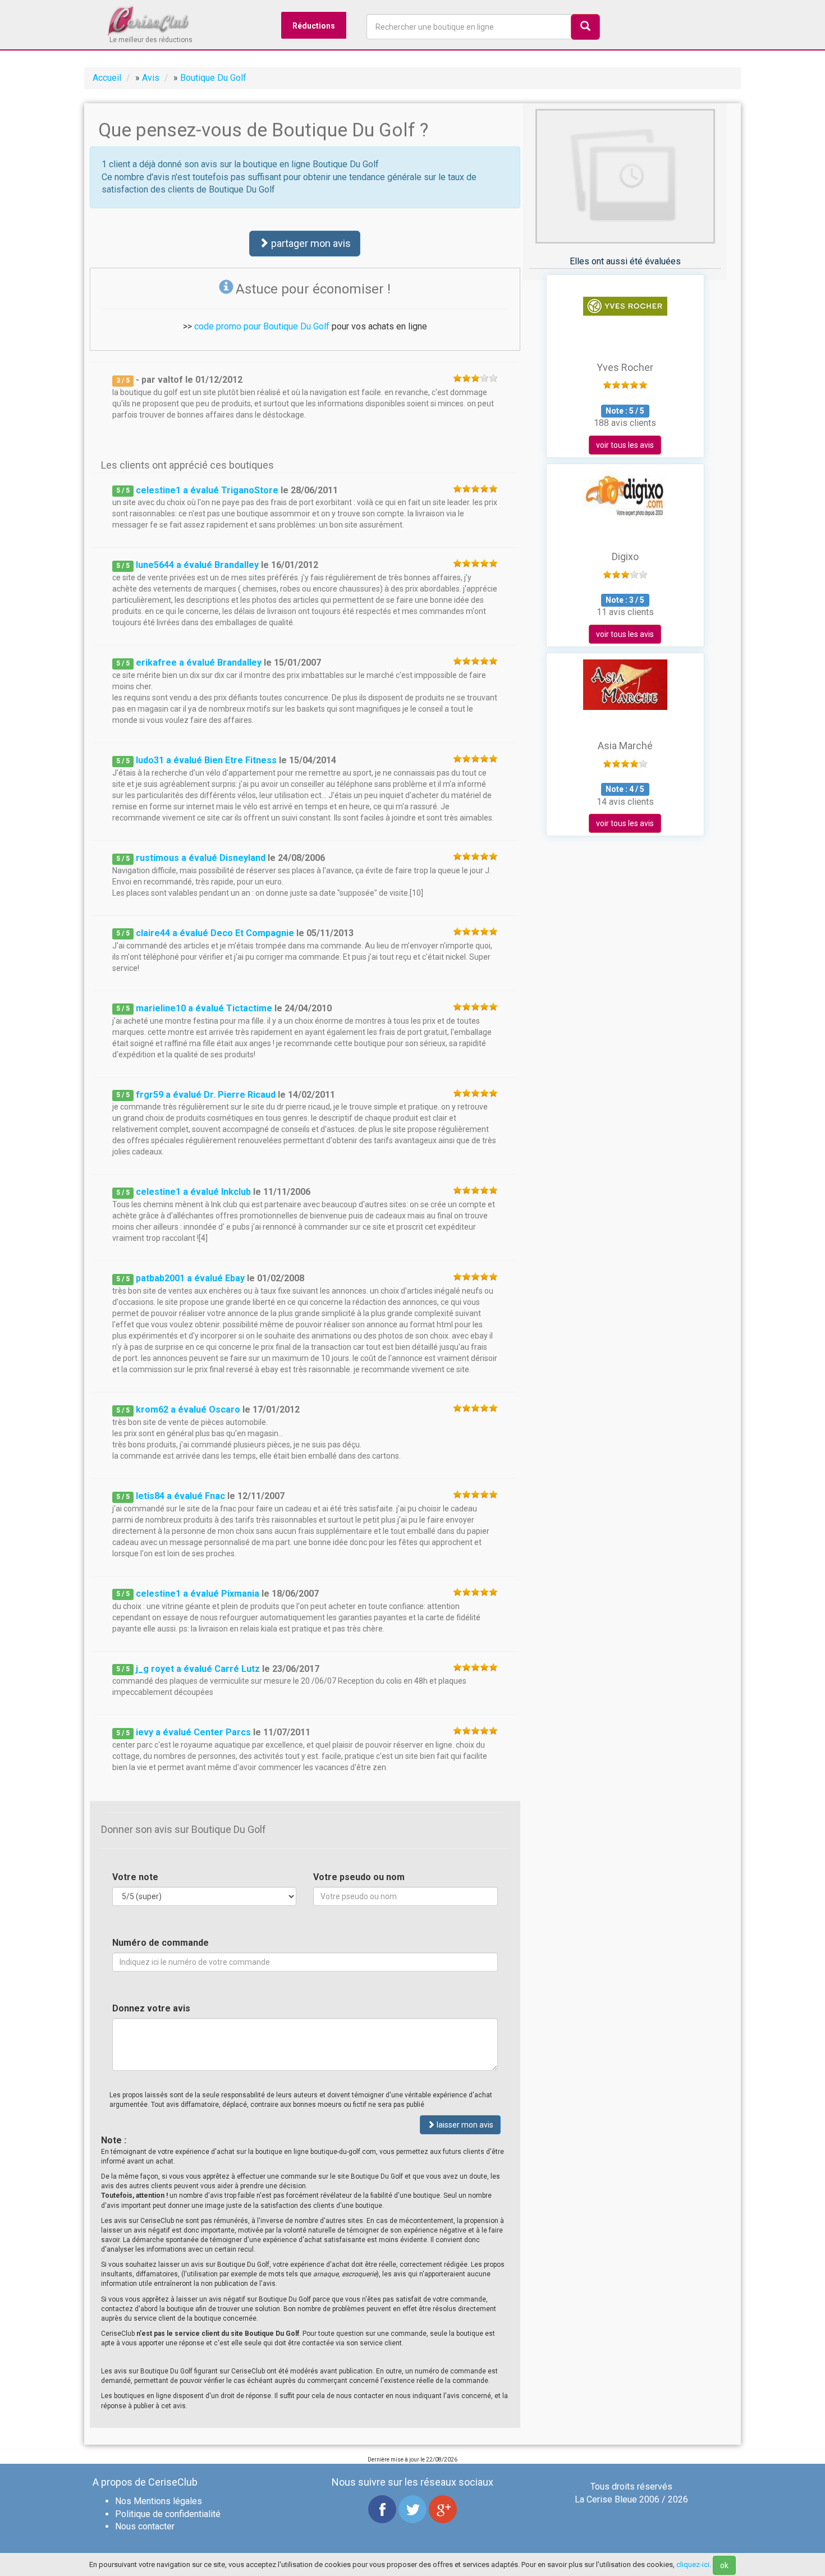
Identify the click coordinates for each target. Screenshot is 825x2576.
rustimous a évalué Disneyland (201, 858)
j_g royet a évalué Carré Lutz (198, 1669)
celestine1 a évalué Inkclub (193, 1192)
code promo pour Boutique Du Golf (262, 326)
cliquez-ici (693, 2564)
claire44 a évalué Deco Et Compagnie (215, 933)
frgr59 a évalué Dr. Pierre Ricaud (206, 1095)
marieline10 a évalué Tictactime (204, 1008)
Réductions (314, 26)
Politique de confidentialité (168, 2514)
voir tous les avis (625, 445)
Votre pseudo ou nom (359, 1877)
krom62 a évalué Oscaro (188, 1410)
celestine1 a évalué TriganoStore (207, 490)
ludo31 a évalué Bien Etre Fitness (206, 760)
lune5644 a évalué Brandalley (197, 565)
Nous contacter (145, 2526)
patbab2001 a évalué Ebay (190, 1278)
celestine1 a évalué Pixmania (198, 1594)
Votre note (135, 1877)
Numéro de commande (161, 1943)
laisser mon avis (464, 2125)
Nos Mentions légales (159, 2501)
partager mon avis (310, 243)
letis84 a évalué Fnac (180, 1496)
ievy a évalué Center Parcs (193, 1732)
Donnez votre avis (151, 2008)
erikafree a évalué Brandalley (199, 663)
